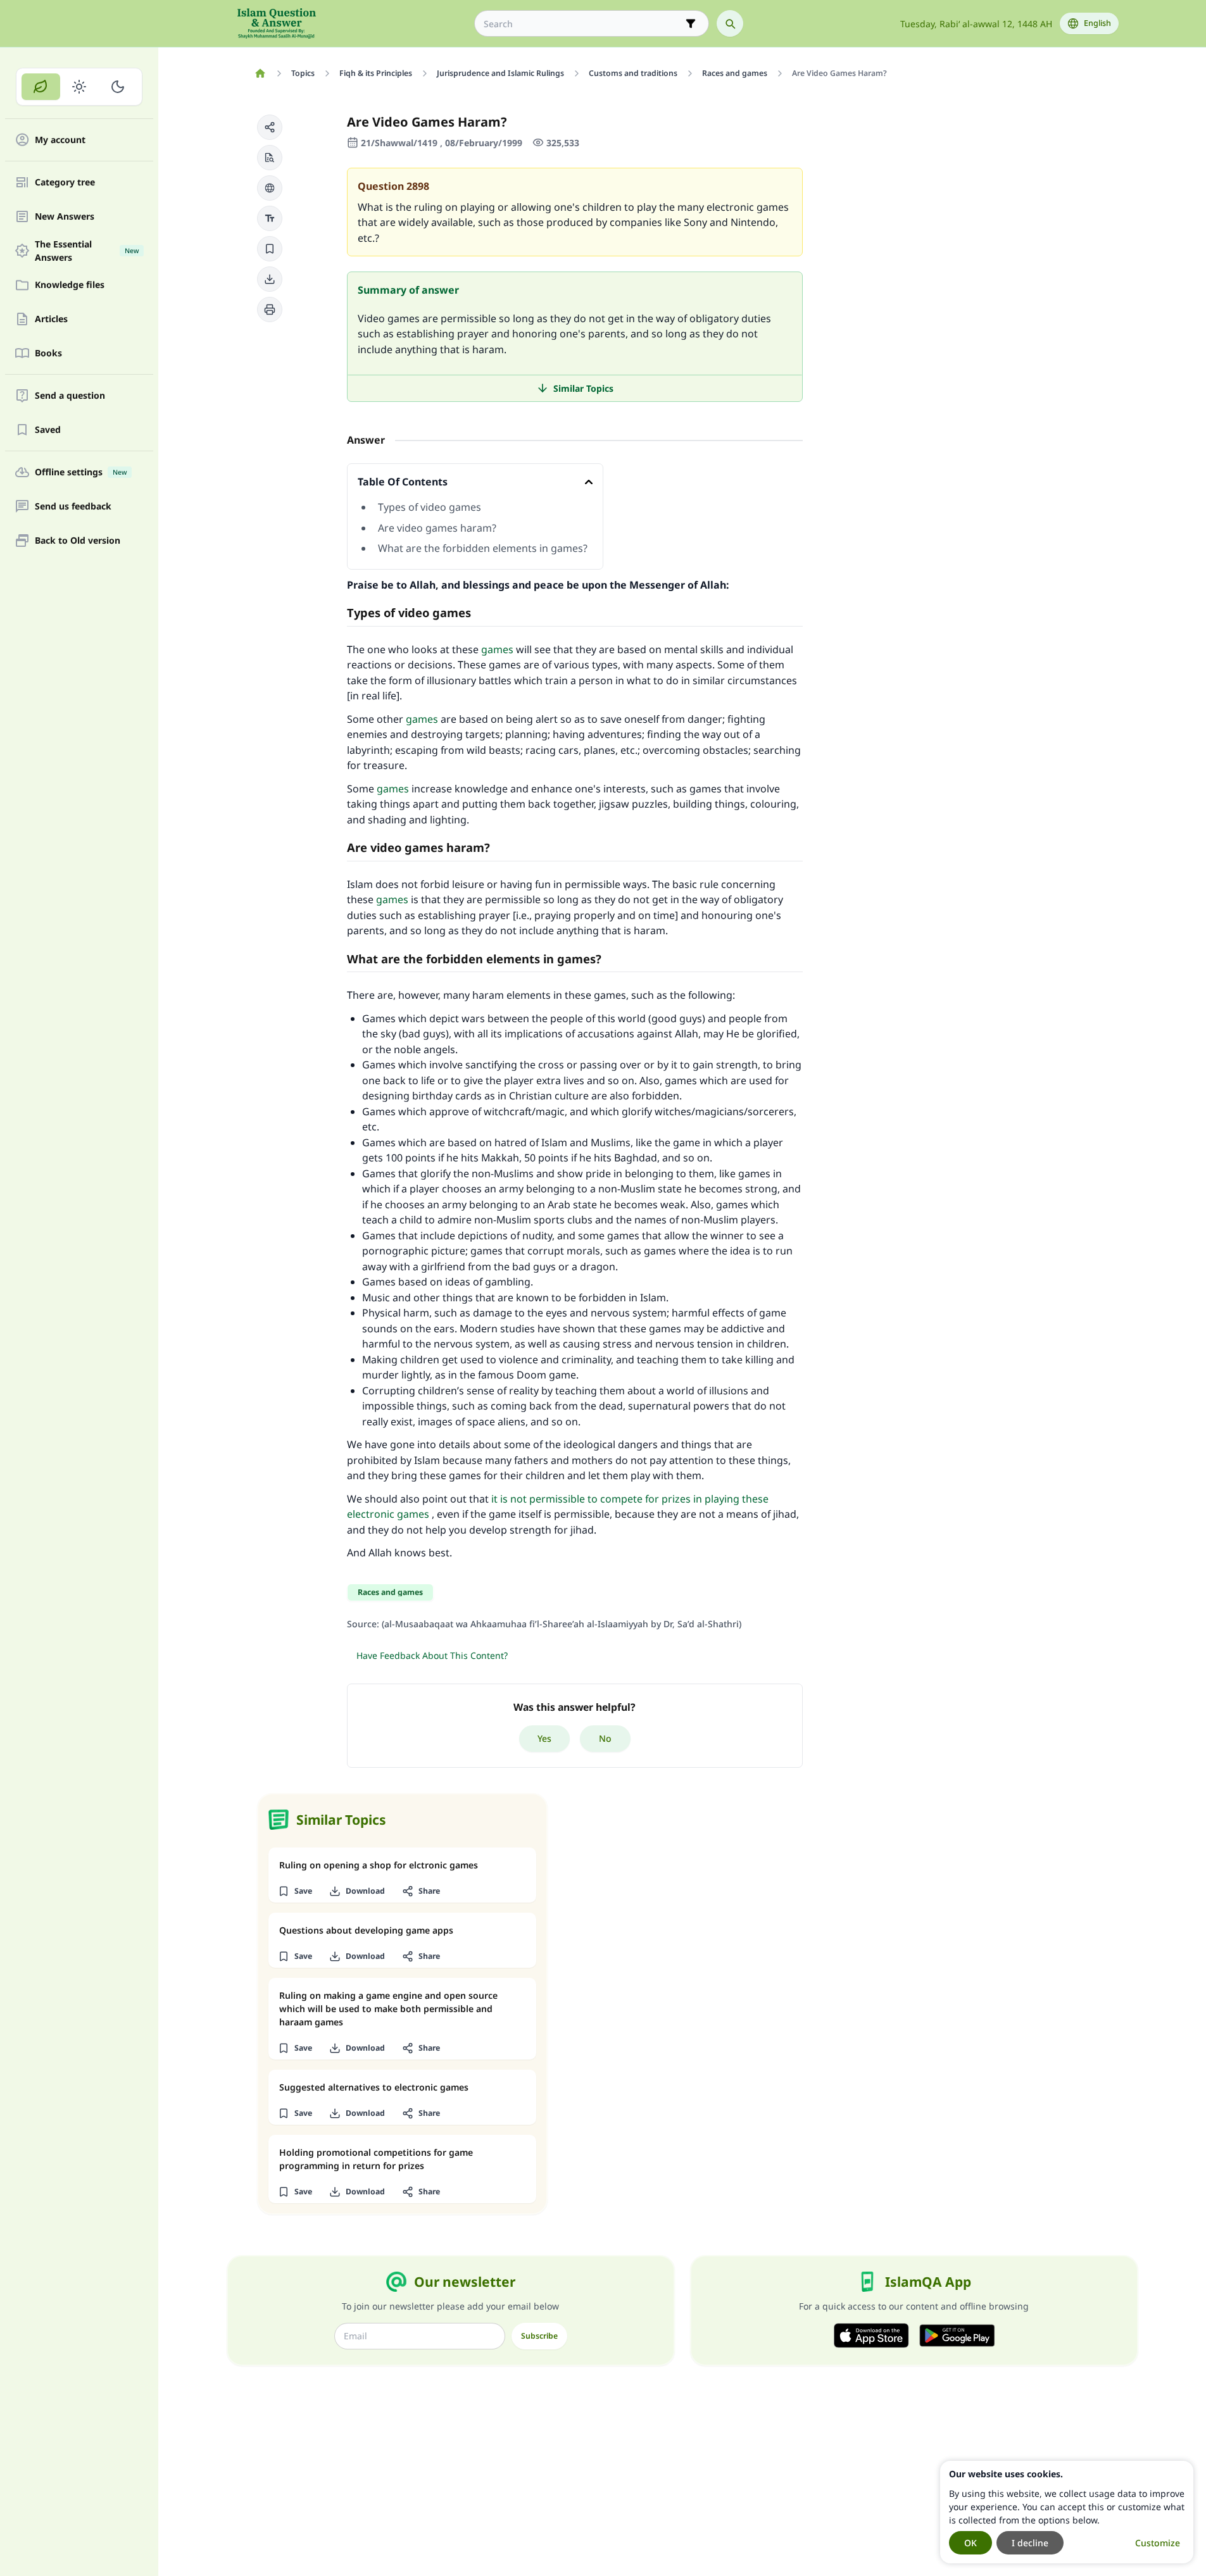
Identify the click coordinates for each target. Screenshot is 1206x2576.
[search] (730, 23)
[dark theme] (117, 87)
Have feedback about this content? (432, 1655)
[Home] (261, 73)
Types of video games (430, 507)
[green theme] (41, 87)
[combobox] (583, 24)
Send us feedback (73, 507)
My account (60, 140)
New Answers (65, 217)
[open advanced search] (691, 23)
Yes (544, 1738)
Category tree (65, 183)
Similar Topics (583, 388)
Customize (1158, 2543)
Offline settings (81, 472)
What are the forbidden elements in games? (483, 548)
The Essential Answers (87, 251)
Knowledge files (70, 285)
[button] (270, 127)
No (605, 1738)
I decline (1030, 2543)
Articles (51, 319)
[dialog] (1067, 2512)
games (497, 649)
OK (970, 2543)
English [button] (1097, 23)
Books (48, 353)
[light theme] (79, 87)
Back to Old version (78, 541)
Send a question (70, 396)
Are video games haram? (437, 528)
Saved (48, 430)
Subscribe (539, 2336)
